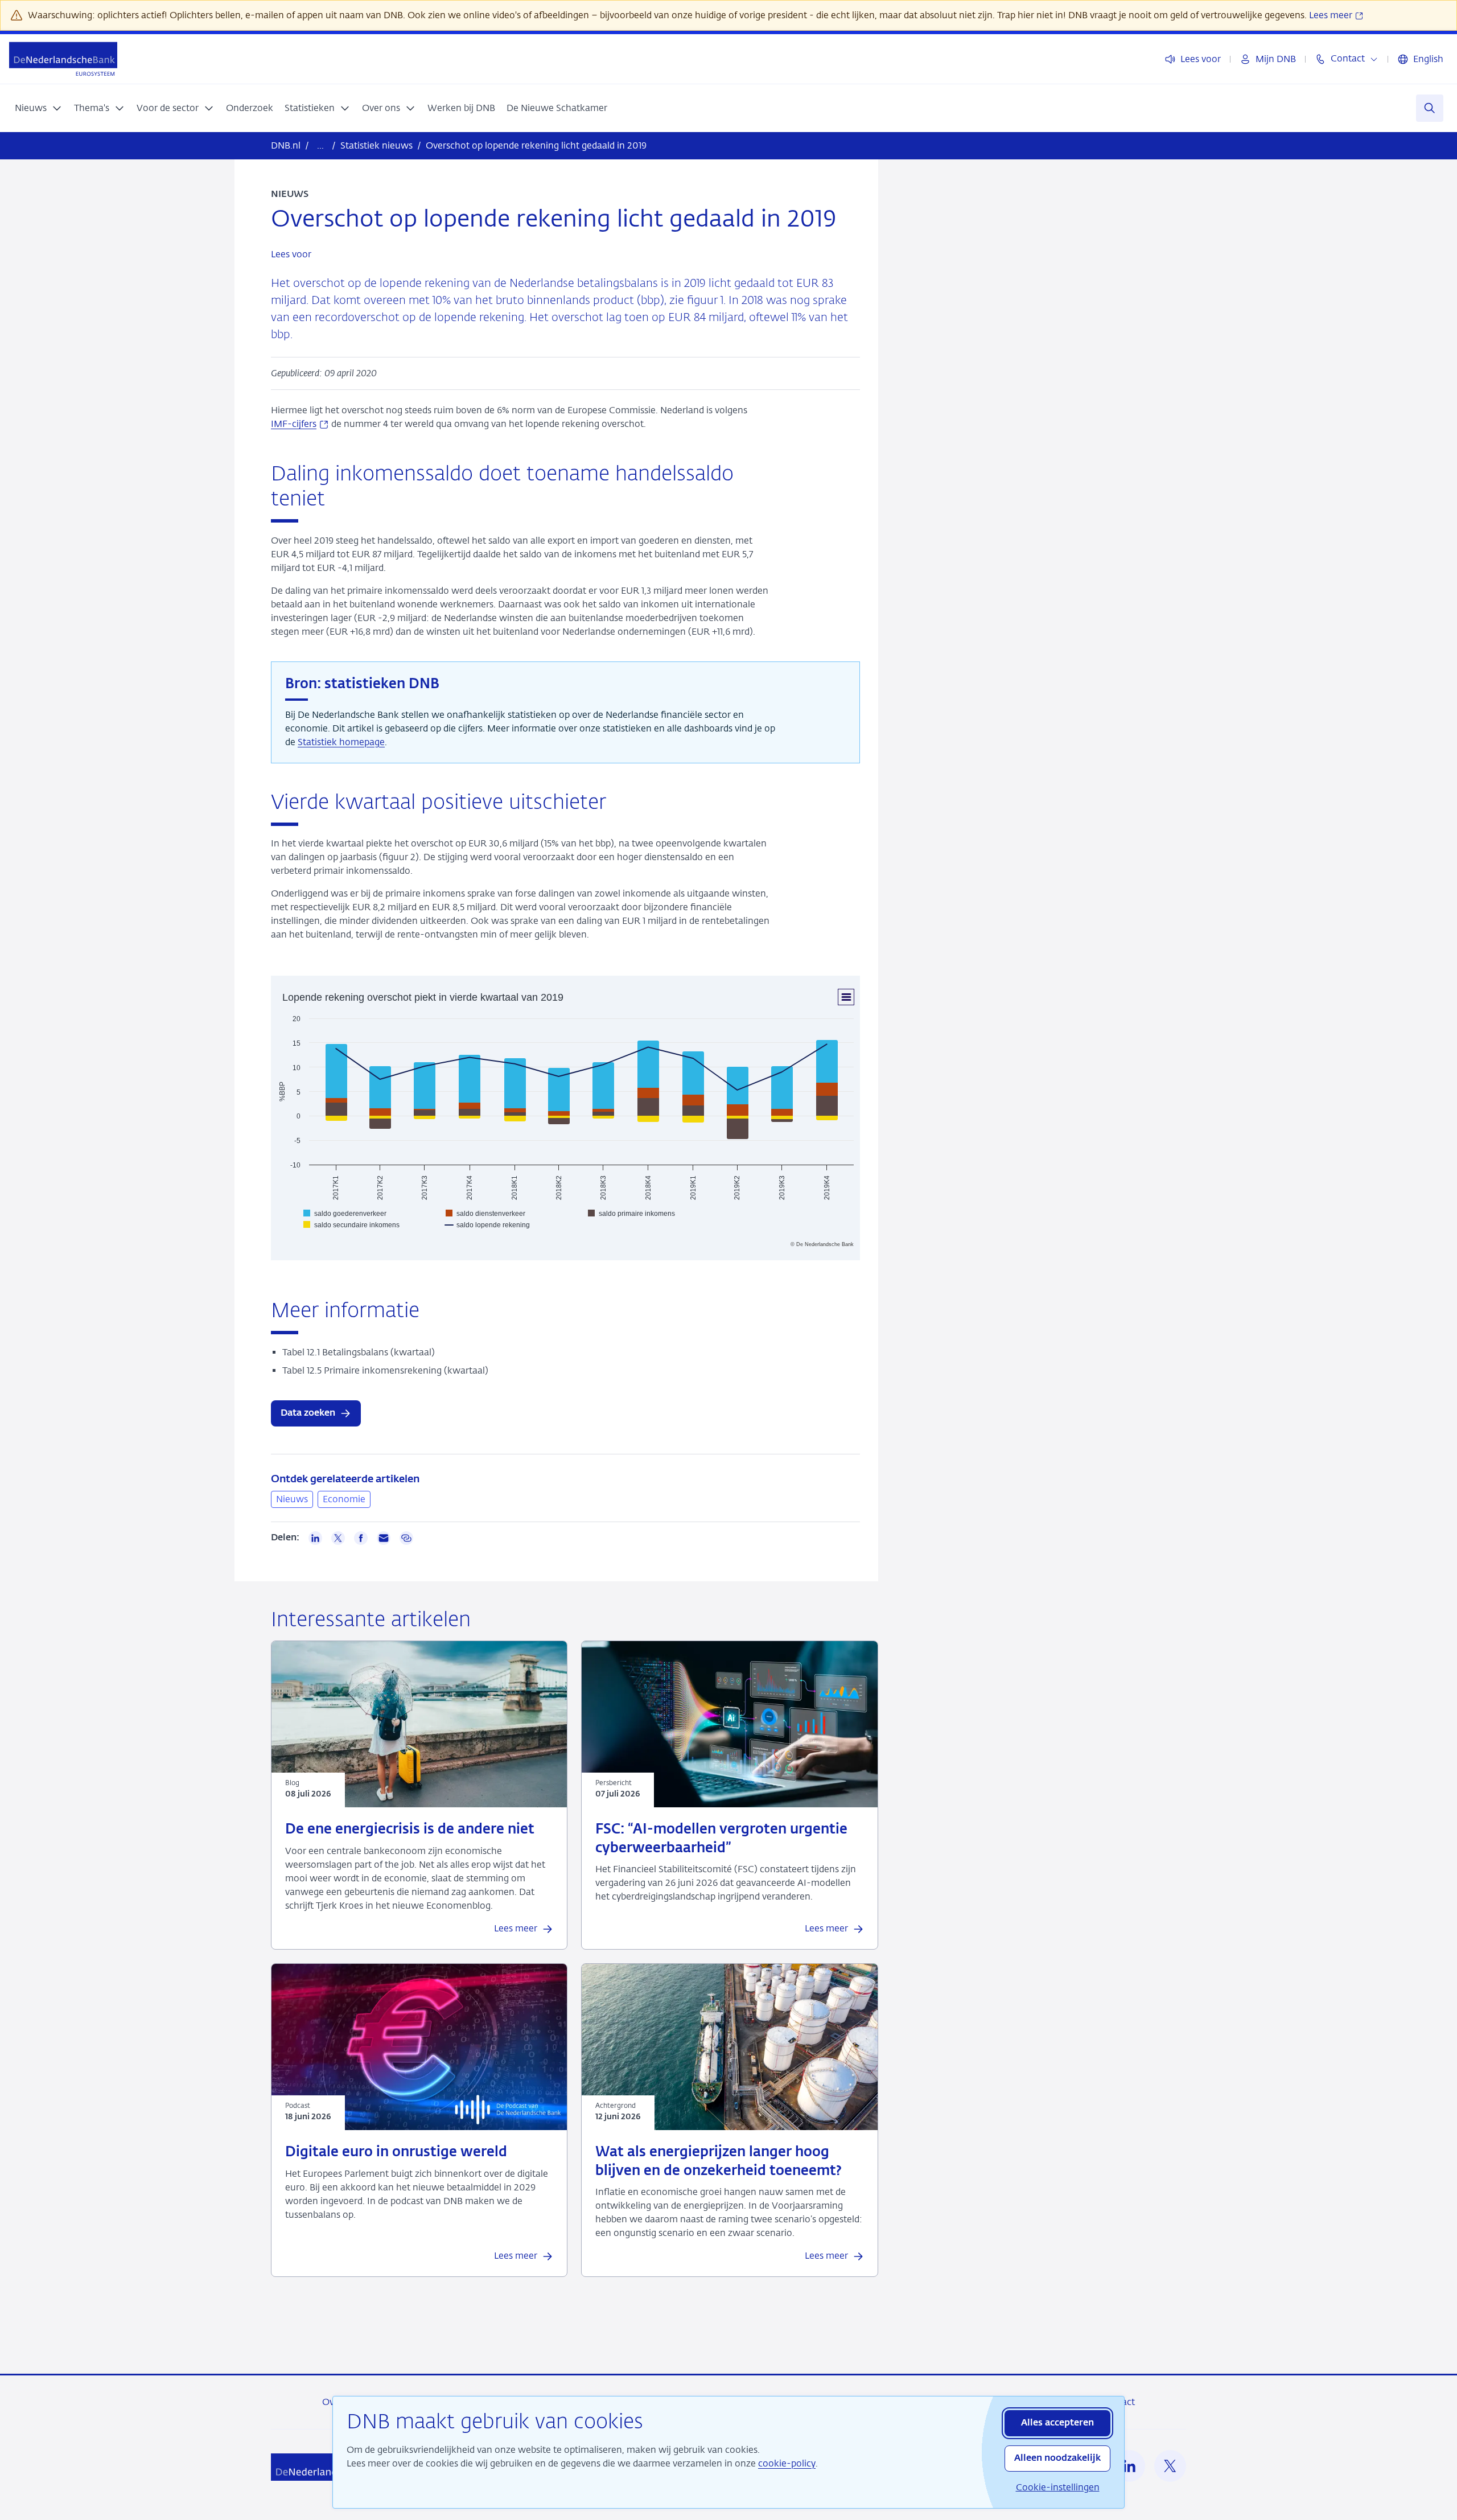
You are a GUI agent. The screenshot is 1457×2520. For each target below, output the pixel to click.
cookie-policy (787, 2463)
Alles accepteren (1057, 2423)
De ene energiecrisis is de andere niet (410, 1830)
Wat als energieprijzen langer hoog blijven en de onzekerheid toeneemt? (719, 2162)
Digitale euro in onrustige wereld (396, 2153)
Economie (344, 1499)
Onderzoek (250, 108)
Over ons (381, 108)
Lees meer (1332, 15)
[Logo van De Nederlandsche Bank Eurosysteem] (63, 59)
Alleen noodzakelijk (1057, 2459)
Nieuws (31, 108)
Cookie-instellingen (1058, 2487)
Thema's (92, 108)
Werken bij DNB (461, 108)
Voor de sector (168, 108)
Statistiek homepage (341, 742)
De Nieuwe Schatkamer (557, 108)
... (320, 145)
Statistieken (310, 108)
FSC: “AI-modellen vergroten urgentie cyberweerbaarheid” (721, 1839)
